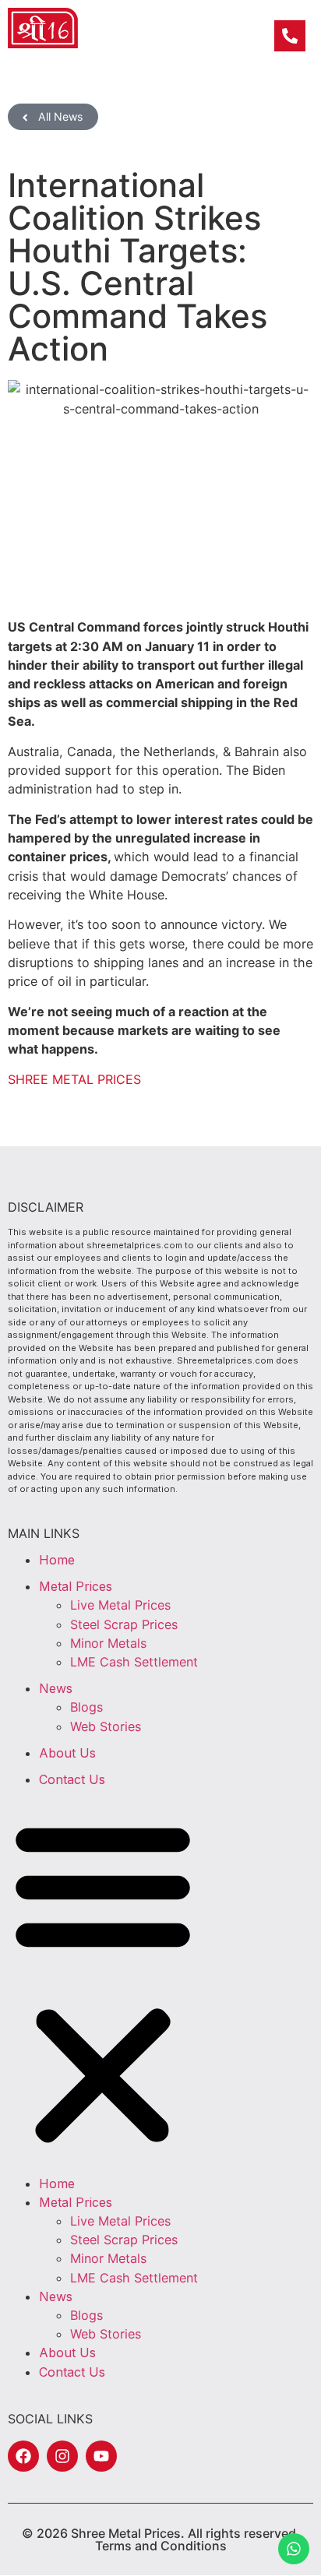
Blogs (86, 1707)
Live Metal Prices (120, 1605)
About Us (67, 1753)
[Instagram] (62, 2456)
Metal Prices (76, 1586)
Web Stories (106, 1726)
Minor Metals (108, 1643)
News (56, 1688)
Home (57, 1560)
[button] (103, 1981)
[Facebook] (23, 2456)
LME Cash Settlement (134, 1662)
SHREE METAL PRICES (74, 1079)
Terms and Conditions (161, 2546)
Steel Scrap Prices (124, 1624)
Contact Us (72, 1779)
